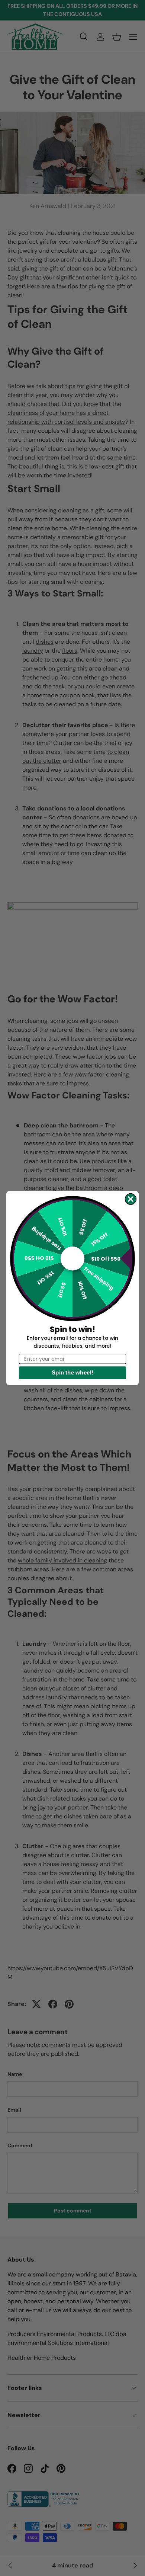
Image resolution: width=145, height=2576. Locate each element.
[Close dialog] (131, 1199)
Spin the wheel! (72, 1372)
